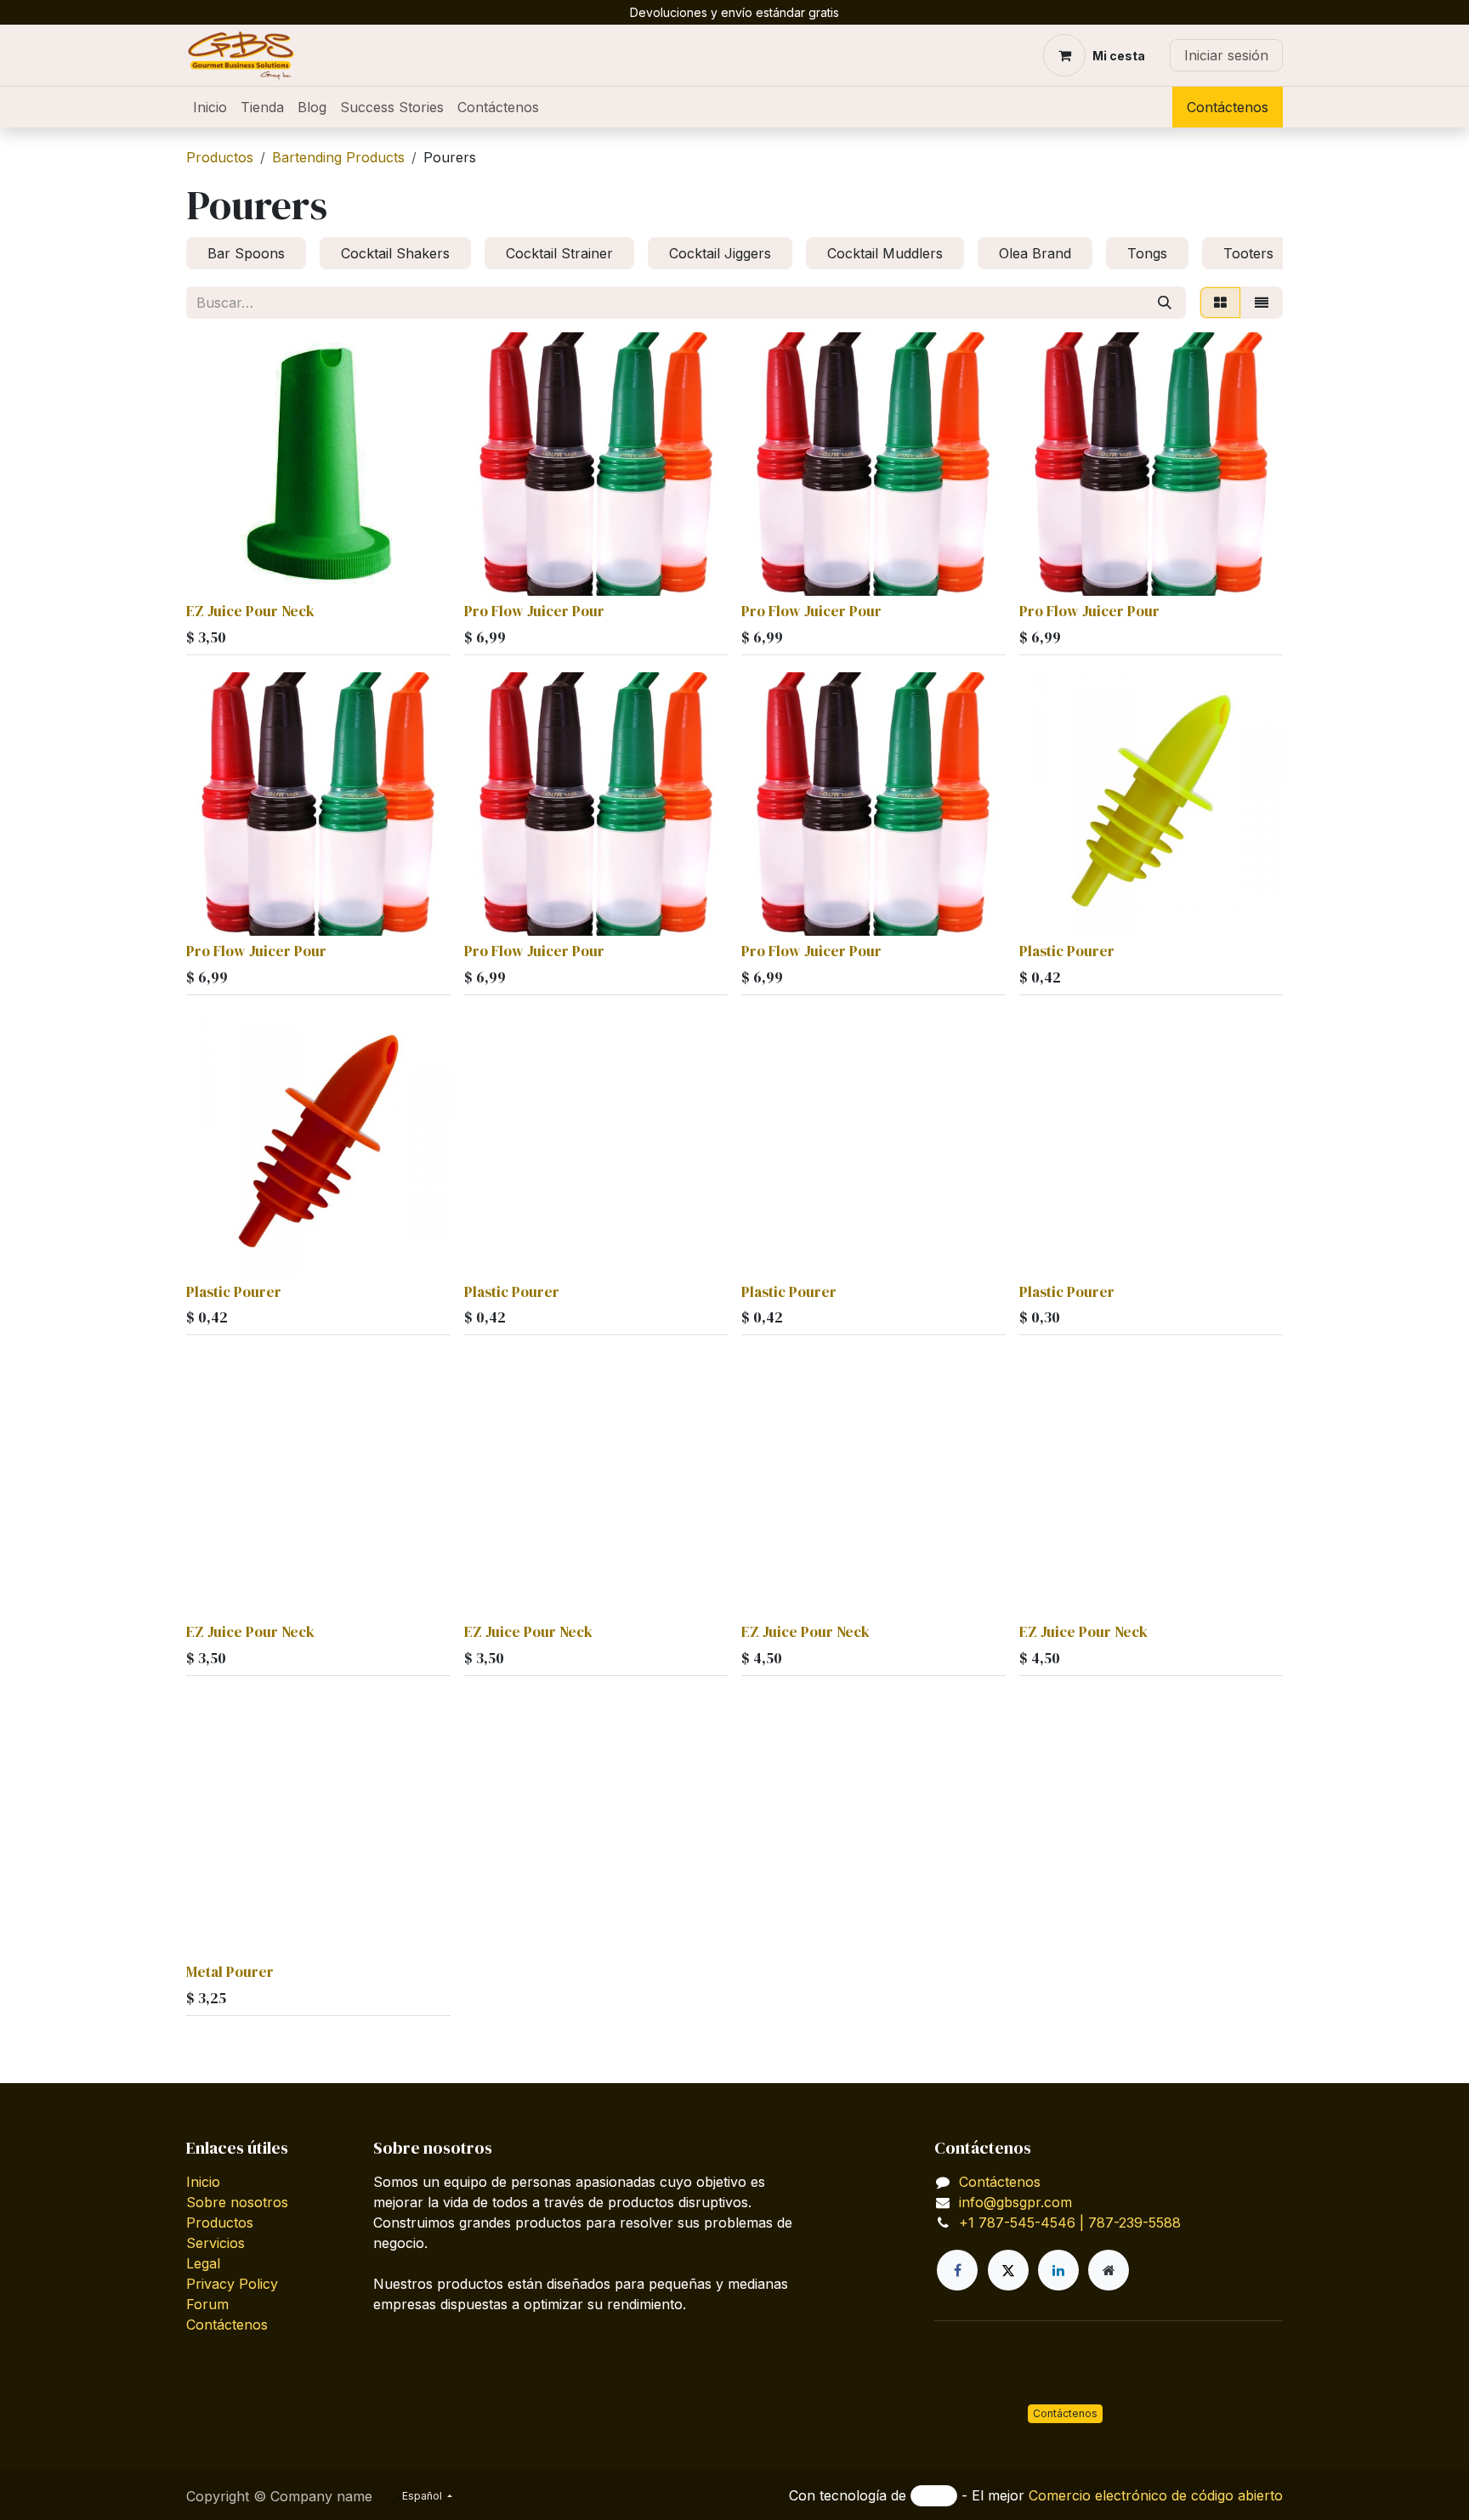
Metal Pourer (230, 1972)
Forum (207, 2304)
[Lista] (1262, 303)
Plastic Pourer (1067, 951)
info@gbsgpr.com (1015, 2202)
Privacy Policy (232, 2284)
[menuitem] (210, 107)
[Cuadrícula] (1220, 303)
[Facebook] (957, 2270)
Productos (220, 157)
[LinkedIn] (1058, 2270)
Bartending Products (338, 157)
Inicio (203, 2182)
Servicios (216, 2243)
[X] (1008, 2270)
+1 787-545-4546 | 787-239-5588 (1070, 2223)
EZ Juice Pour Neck (250, 611)
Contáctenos (1228, 107)
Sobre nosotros (237, 2202)
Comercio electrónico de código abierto (1156, 2495)
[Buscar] (1165, 303)
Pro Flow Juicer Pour (534, 611)
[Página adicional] (1109, 2270)
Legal (203, 2263)
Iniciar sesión (1226, 55)
